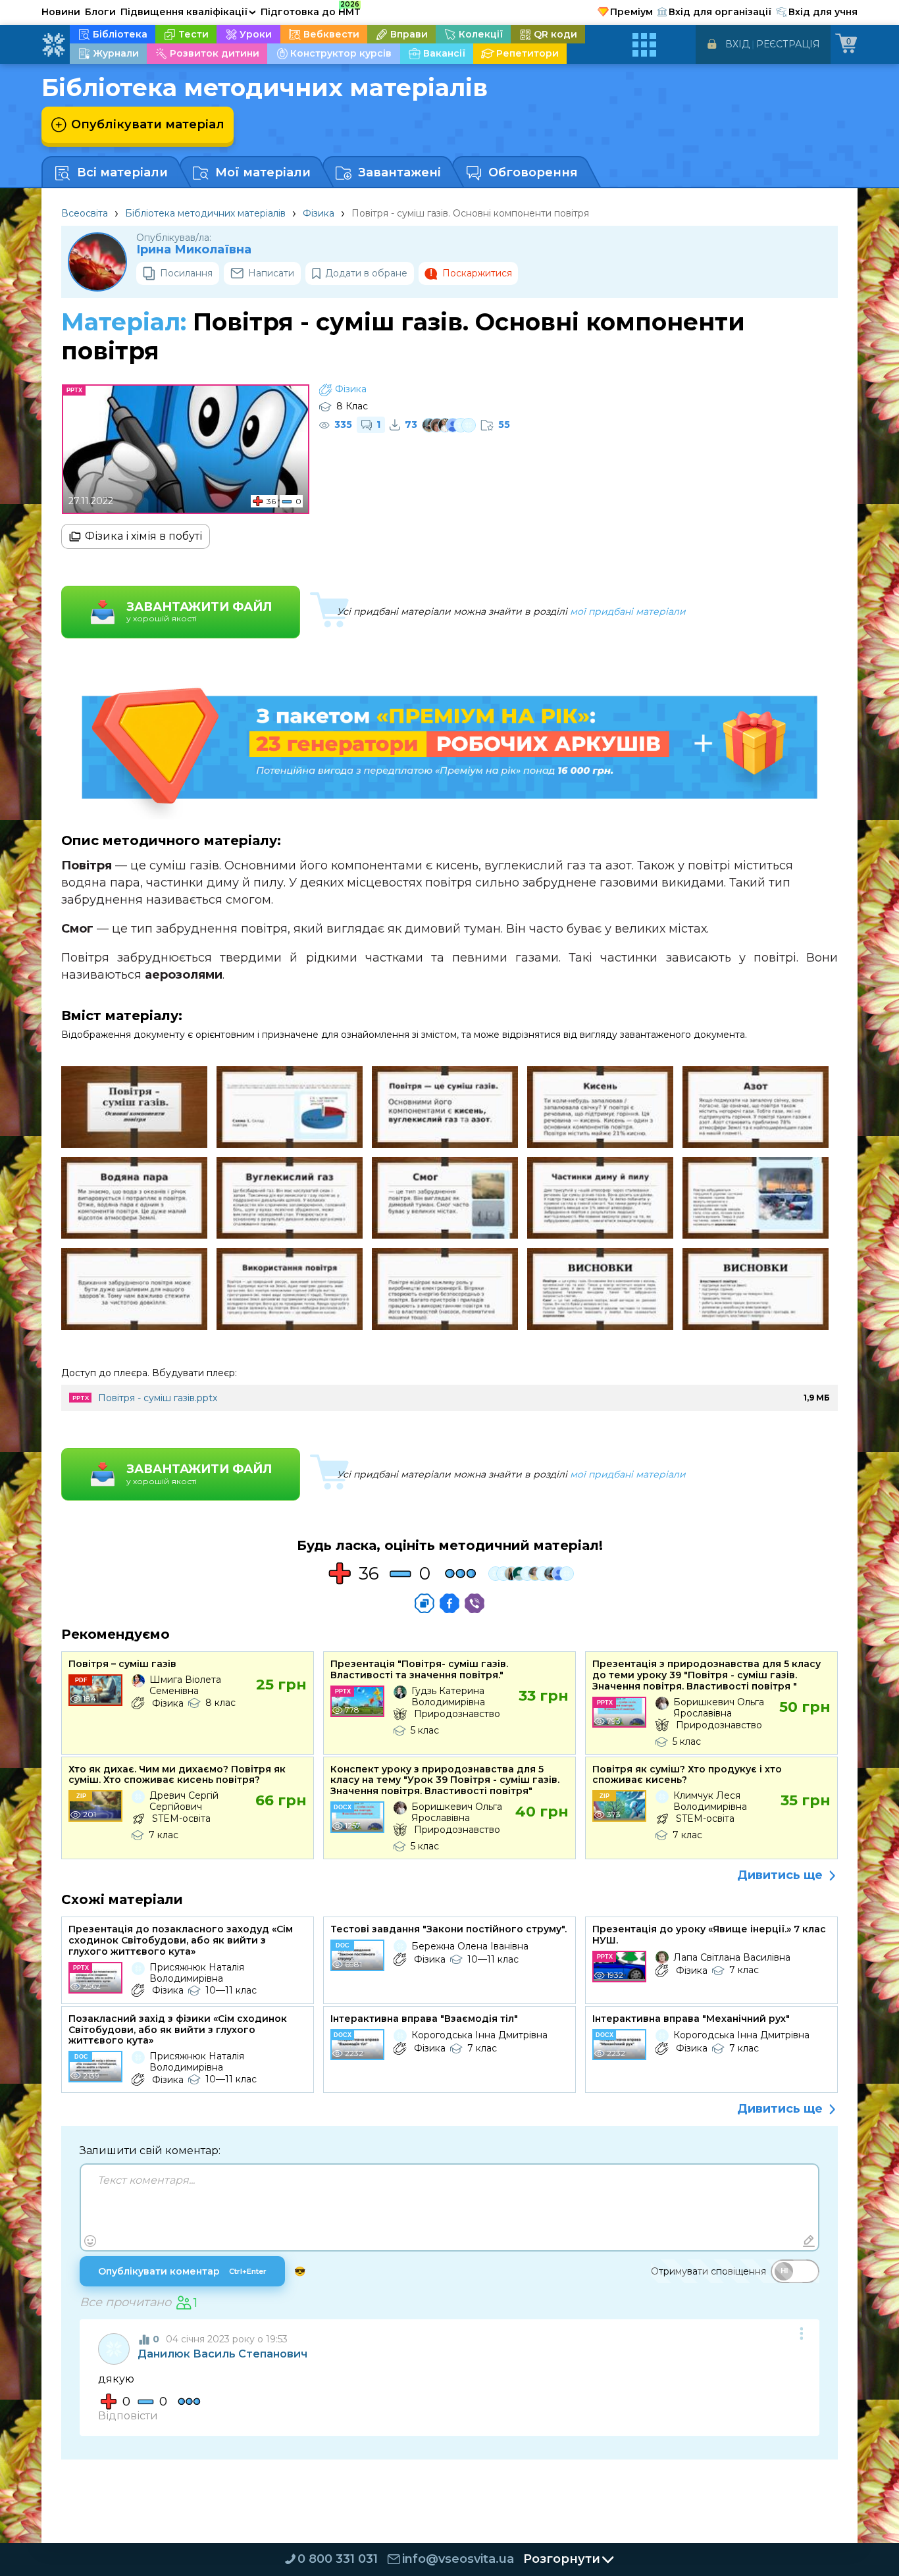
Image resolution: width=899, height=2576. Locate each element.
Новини (61, 12)
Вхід (737, 44)
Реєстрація (788, 44)
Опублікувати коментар (182, 2271)
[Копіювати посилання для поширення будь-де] (424, 1603)
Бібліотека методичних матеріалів (205, 213)
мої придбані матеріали (628, 611)
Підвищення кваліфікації (188, 12)
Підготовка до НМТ (311, 10)
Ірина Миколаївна (194, 250)
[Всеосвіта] (53, 45)
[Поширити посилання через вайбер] (475, 1603)
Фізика (319, 213)
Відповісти (128, 2416)
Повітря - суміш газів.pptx (158, 1398)
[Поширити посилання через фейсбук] (449, 1603)
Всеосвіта (85, 213)
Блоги (100, 12)
